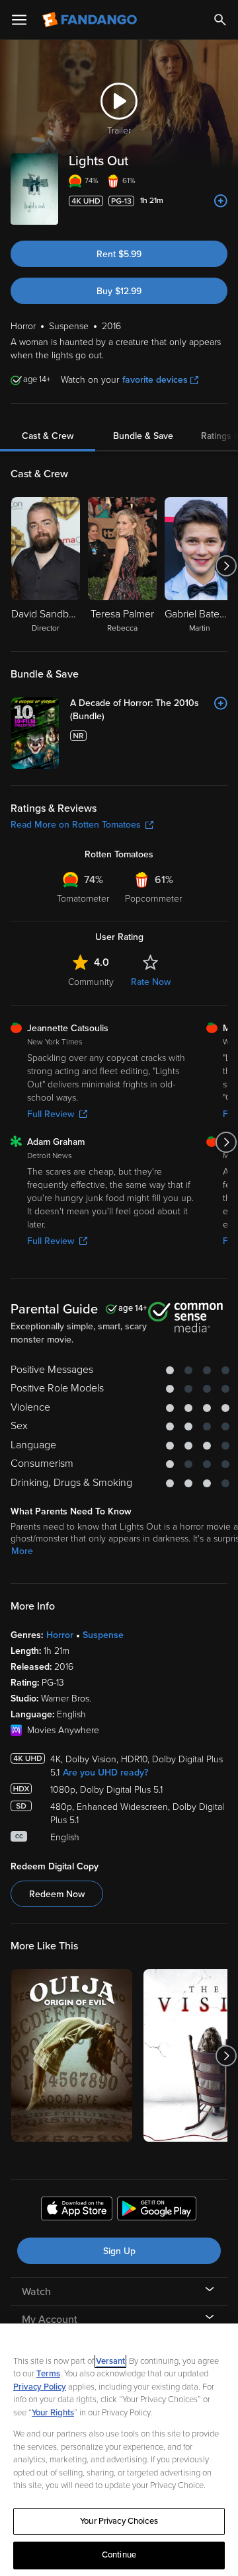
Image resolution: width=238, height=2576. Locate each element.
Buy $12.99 (119, 291)
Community (91, 982)
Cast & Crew (48, 436)
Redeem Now (57, 1894)
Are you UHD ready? (105, 1773)
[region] (119, 2450)
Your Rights (53, 2413)
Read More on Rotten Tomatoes (76, 825)
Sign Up (119, 2251)
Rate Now (151, 982)
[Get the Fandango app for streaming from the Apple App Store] (77, 2210)
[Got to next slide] (226, 566)
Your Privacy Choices (119, 2521)
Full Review (51, 1114)
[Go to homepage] (91, 20)
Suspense (103, 1635)
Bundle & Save (143, 436)
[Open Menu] (19, 20)
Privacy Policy (40, 2387)
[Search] (220, 20)
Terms (48, 2374)
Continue (119, 2555)
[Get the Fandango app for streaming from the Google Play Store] (157, 2210)
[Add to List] (221, 201)
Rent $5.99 (119, 254)
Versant (110, 2361)
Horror (60, 1635)
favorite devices (155, 380)
